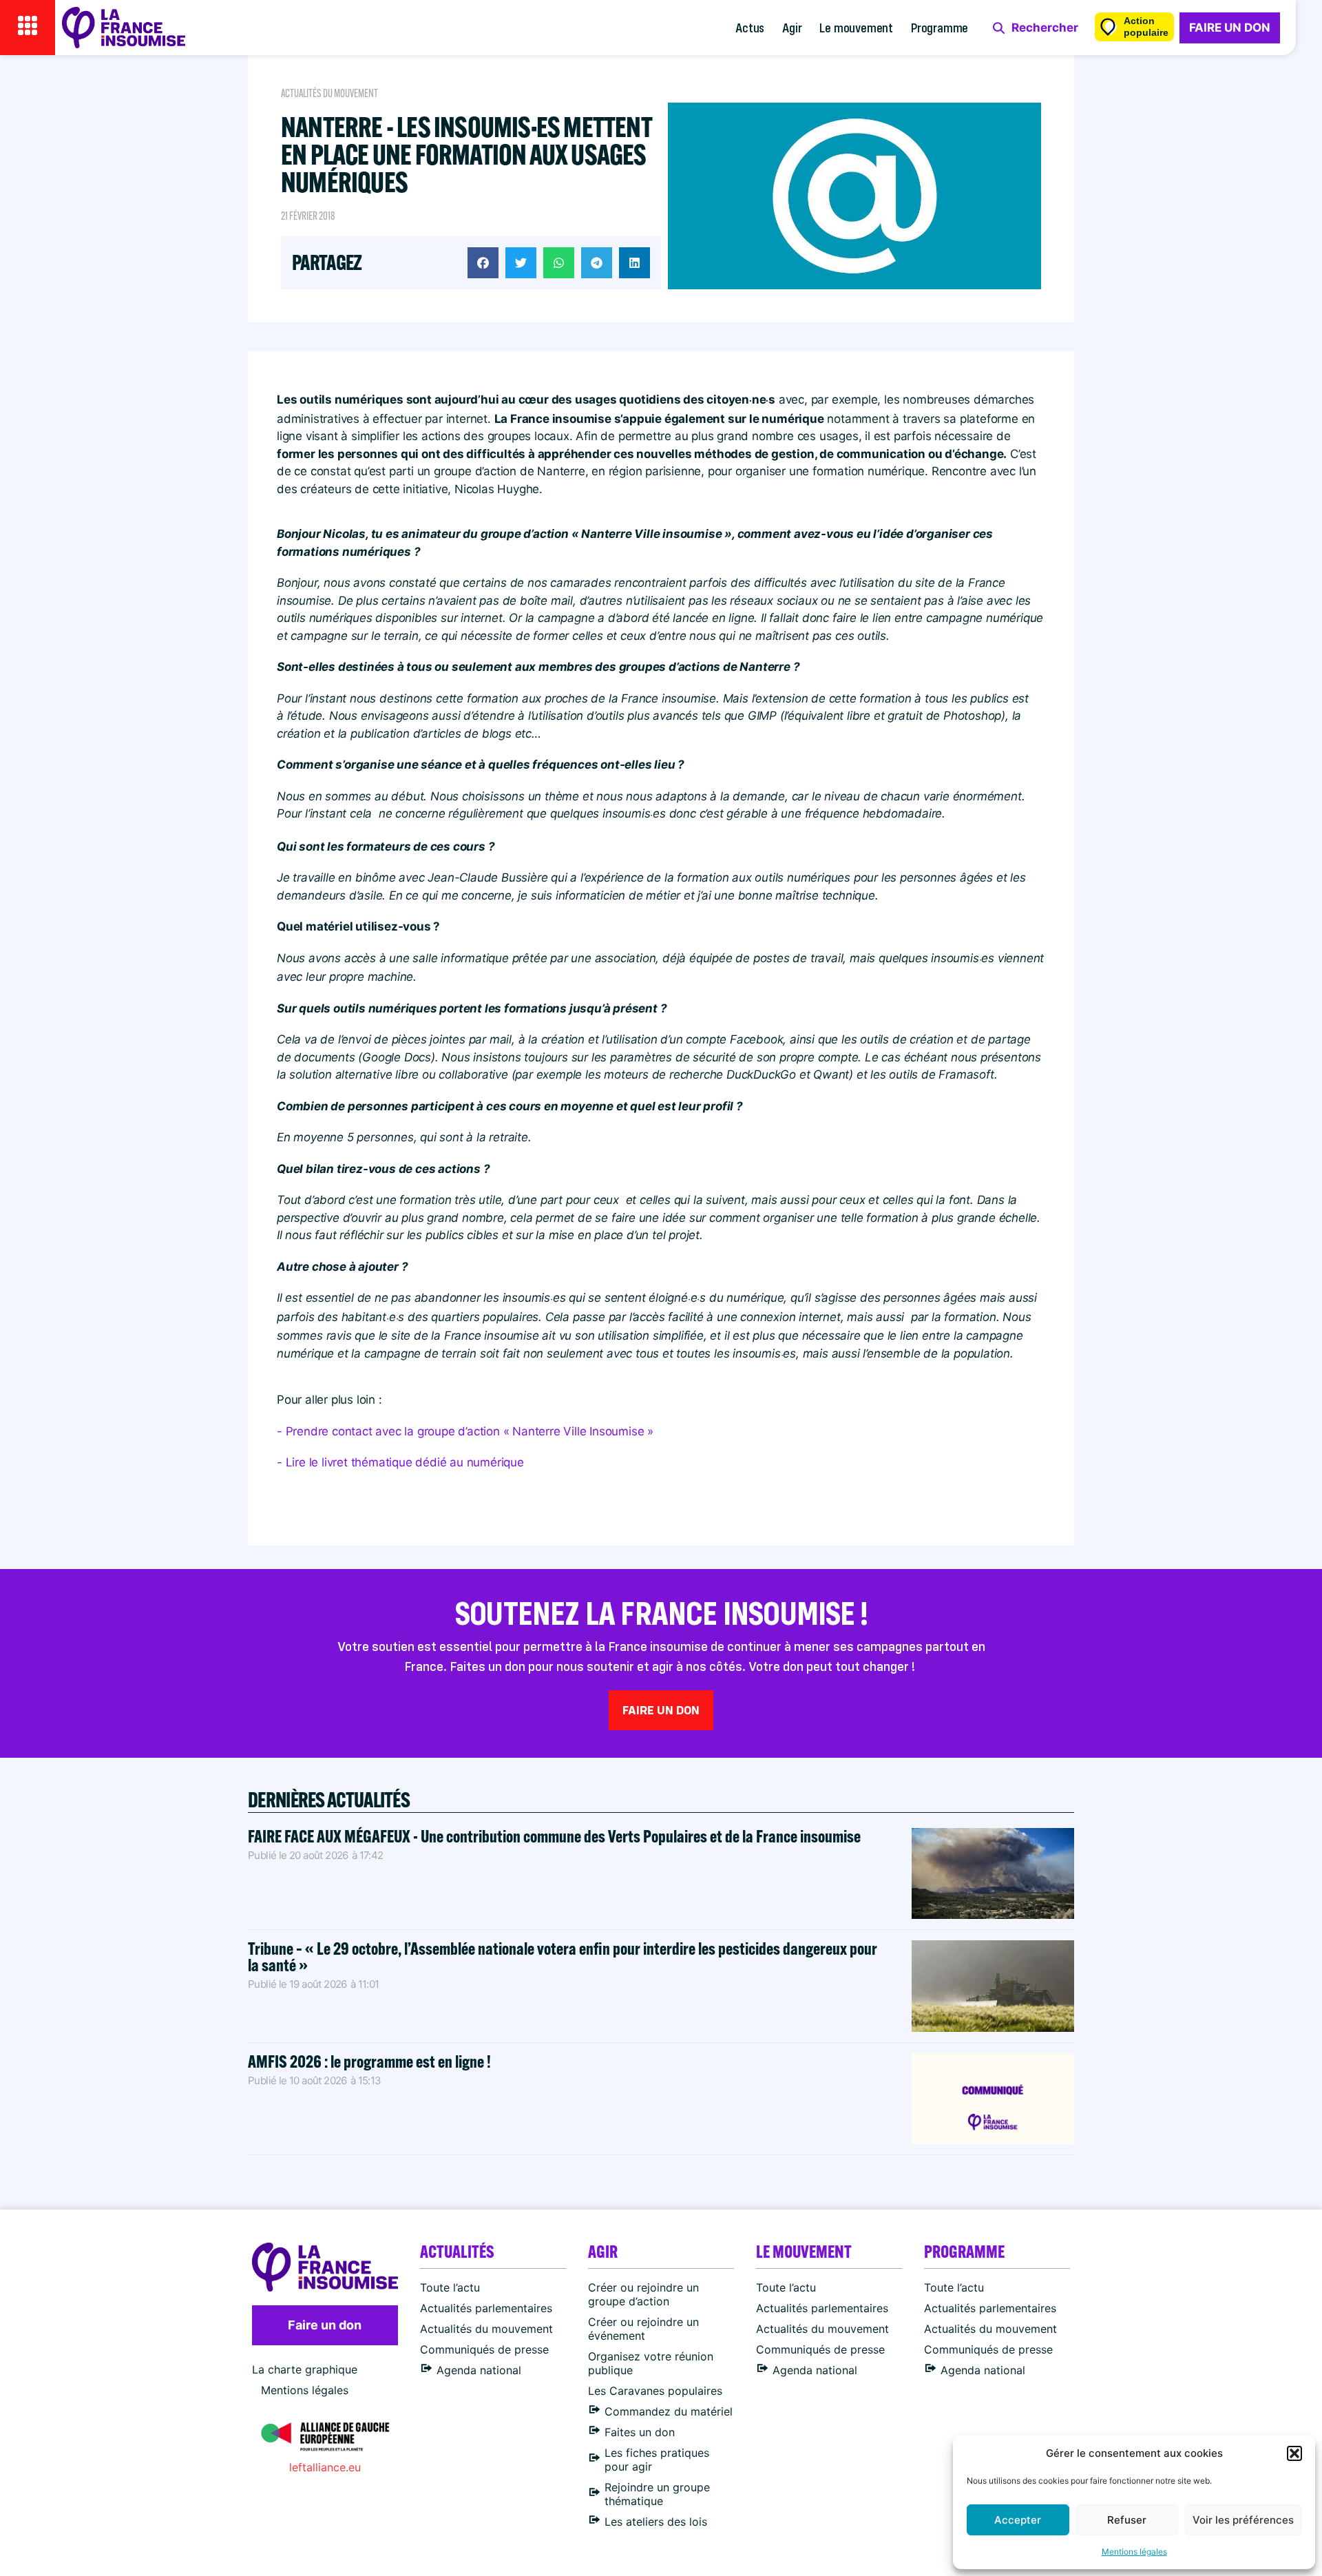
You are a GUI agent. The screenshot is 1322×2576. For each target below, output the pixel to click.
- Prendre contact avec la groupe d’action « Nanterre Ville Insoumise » (465, 1431)
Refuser (1127, 2520)
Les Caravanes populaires (655, 2391)
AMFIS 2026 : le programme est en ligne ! (371, 2061)
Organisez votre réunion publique (651, 2363)
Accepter (1018, 2520)
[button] (1294, 2453)
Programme (940, 27)
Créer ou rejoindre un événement (643, 2329)
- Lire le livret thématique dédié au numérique (400, 1462)
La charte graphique (305, 2369)
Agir (792, 27)
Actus (750, 27)
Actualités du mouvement (329, 93)
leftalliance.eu (325, 2467)
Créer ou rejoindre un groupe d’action (643, 2294)
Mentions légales (1134, 2552)
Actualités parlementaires (486, 2308)
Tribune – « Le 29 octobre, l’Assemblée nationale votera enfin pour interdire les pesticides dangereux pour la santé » (563, 1956)
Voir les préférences (1243, 2520)
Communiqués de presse (484, 2349)
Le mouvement (856, 27)
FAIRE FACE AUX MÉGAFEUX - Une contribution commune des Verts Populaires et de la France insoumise (554, 1836)
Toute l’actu (450, 2287)
